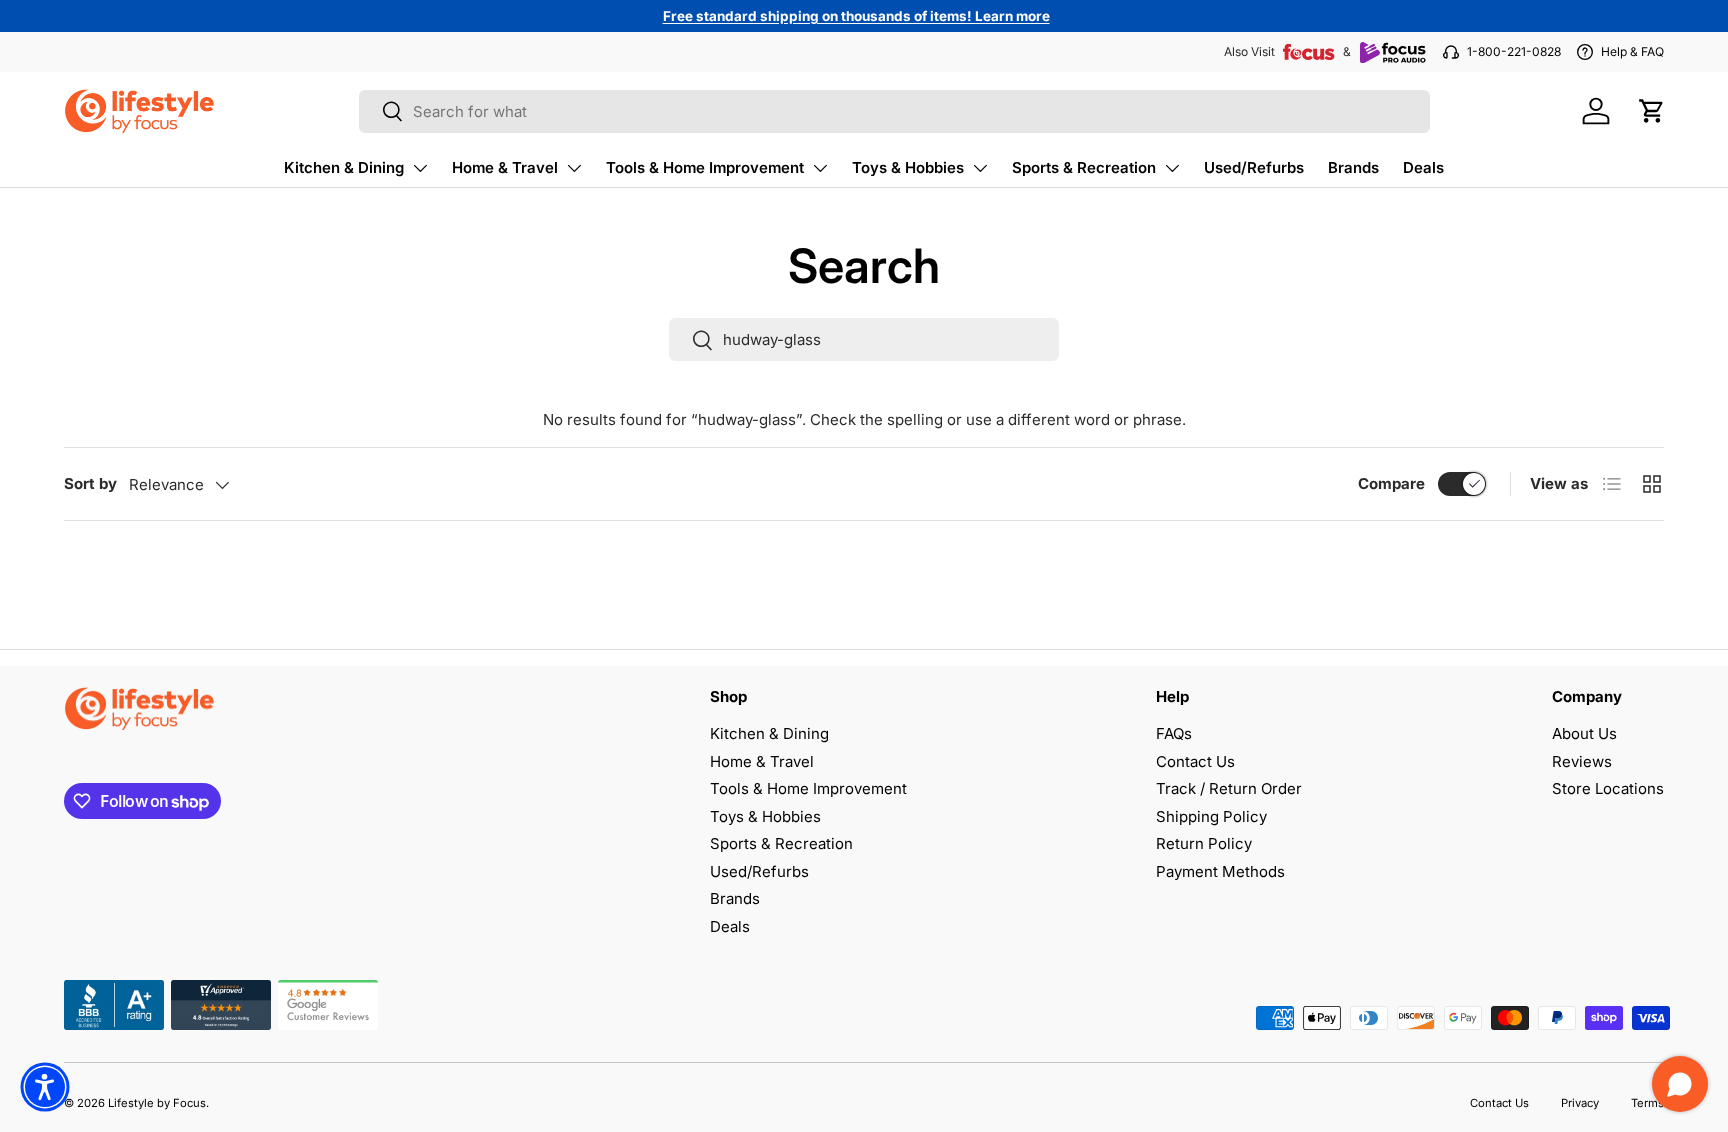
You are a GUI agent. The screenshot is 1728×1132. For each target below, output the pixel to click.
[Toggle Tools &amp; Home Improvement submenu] (820, 168)
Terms (1647, 1103)
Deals (1423, 167)
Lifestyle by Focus (157, 1103)
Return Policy (1204, 843)
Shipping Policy (1211, 816)
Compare (1391, 483)
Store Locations (1608, 788)
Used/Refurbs (1254, 167)
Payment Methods (1220, 871)
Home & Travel (505, 167)
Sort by (90, 483)
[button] (1652, 111)
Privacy (1580, 1103)
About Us (1584, 733)
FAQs (1174, 733)
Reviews (1582, 761)
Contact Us (1195, 761)
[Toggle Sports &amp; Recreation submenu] (1172, 168)
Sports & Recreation (1084, 167)
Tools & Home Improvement (705, 167)
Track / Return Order (1229, 788)
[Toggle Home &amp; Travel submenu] (574, 168)
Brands (1353, 167)
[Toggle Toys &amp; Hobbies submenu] (980, 168)
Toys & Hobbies (908, 167)
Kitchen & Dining (344, 167)
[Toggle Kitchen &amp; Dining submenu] (420, 168)
